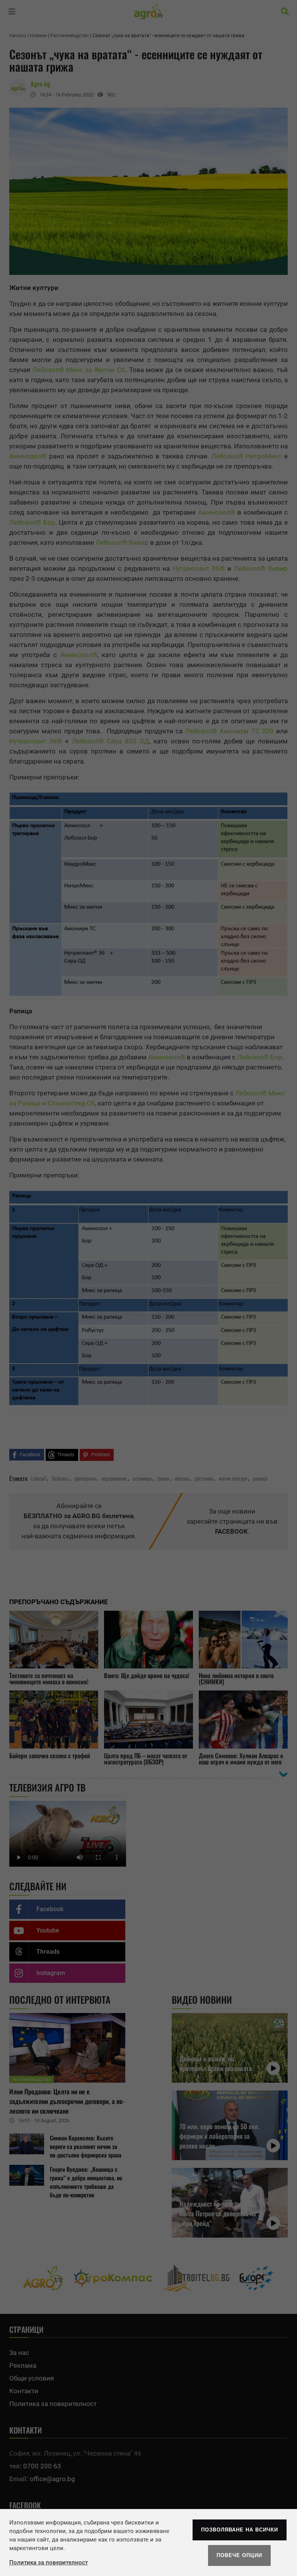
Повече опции (239, 2555)
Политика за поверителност (49, 2562)
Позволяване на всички (240, 2530)
